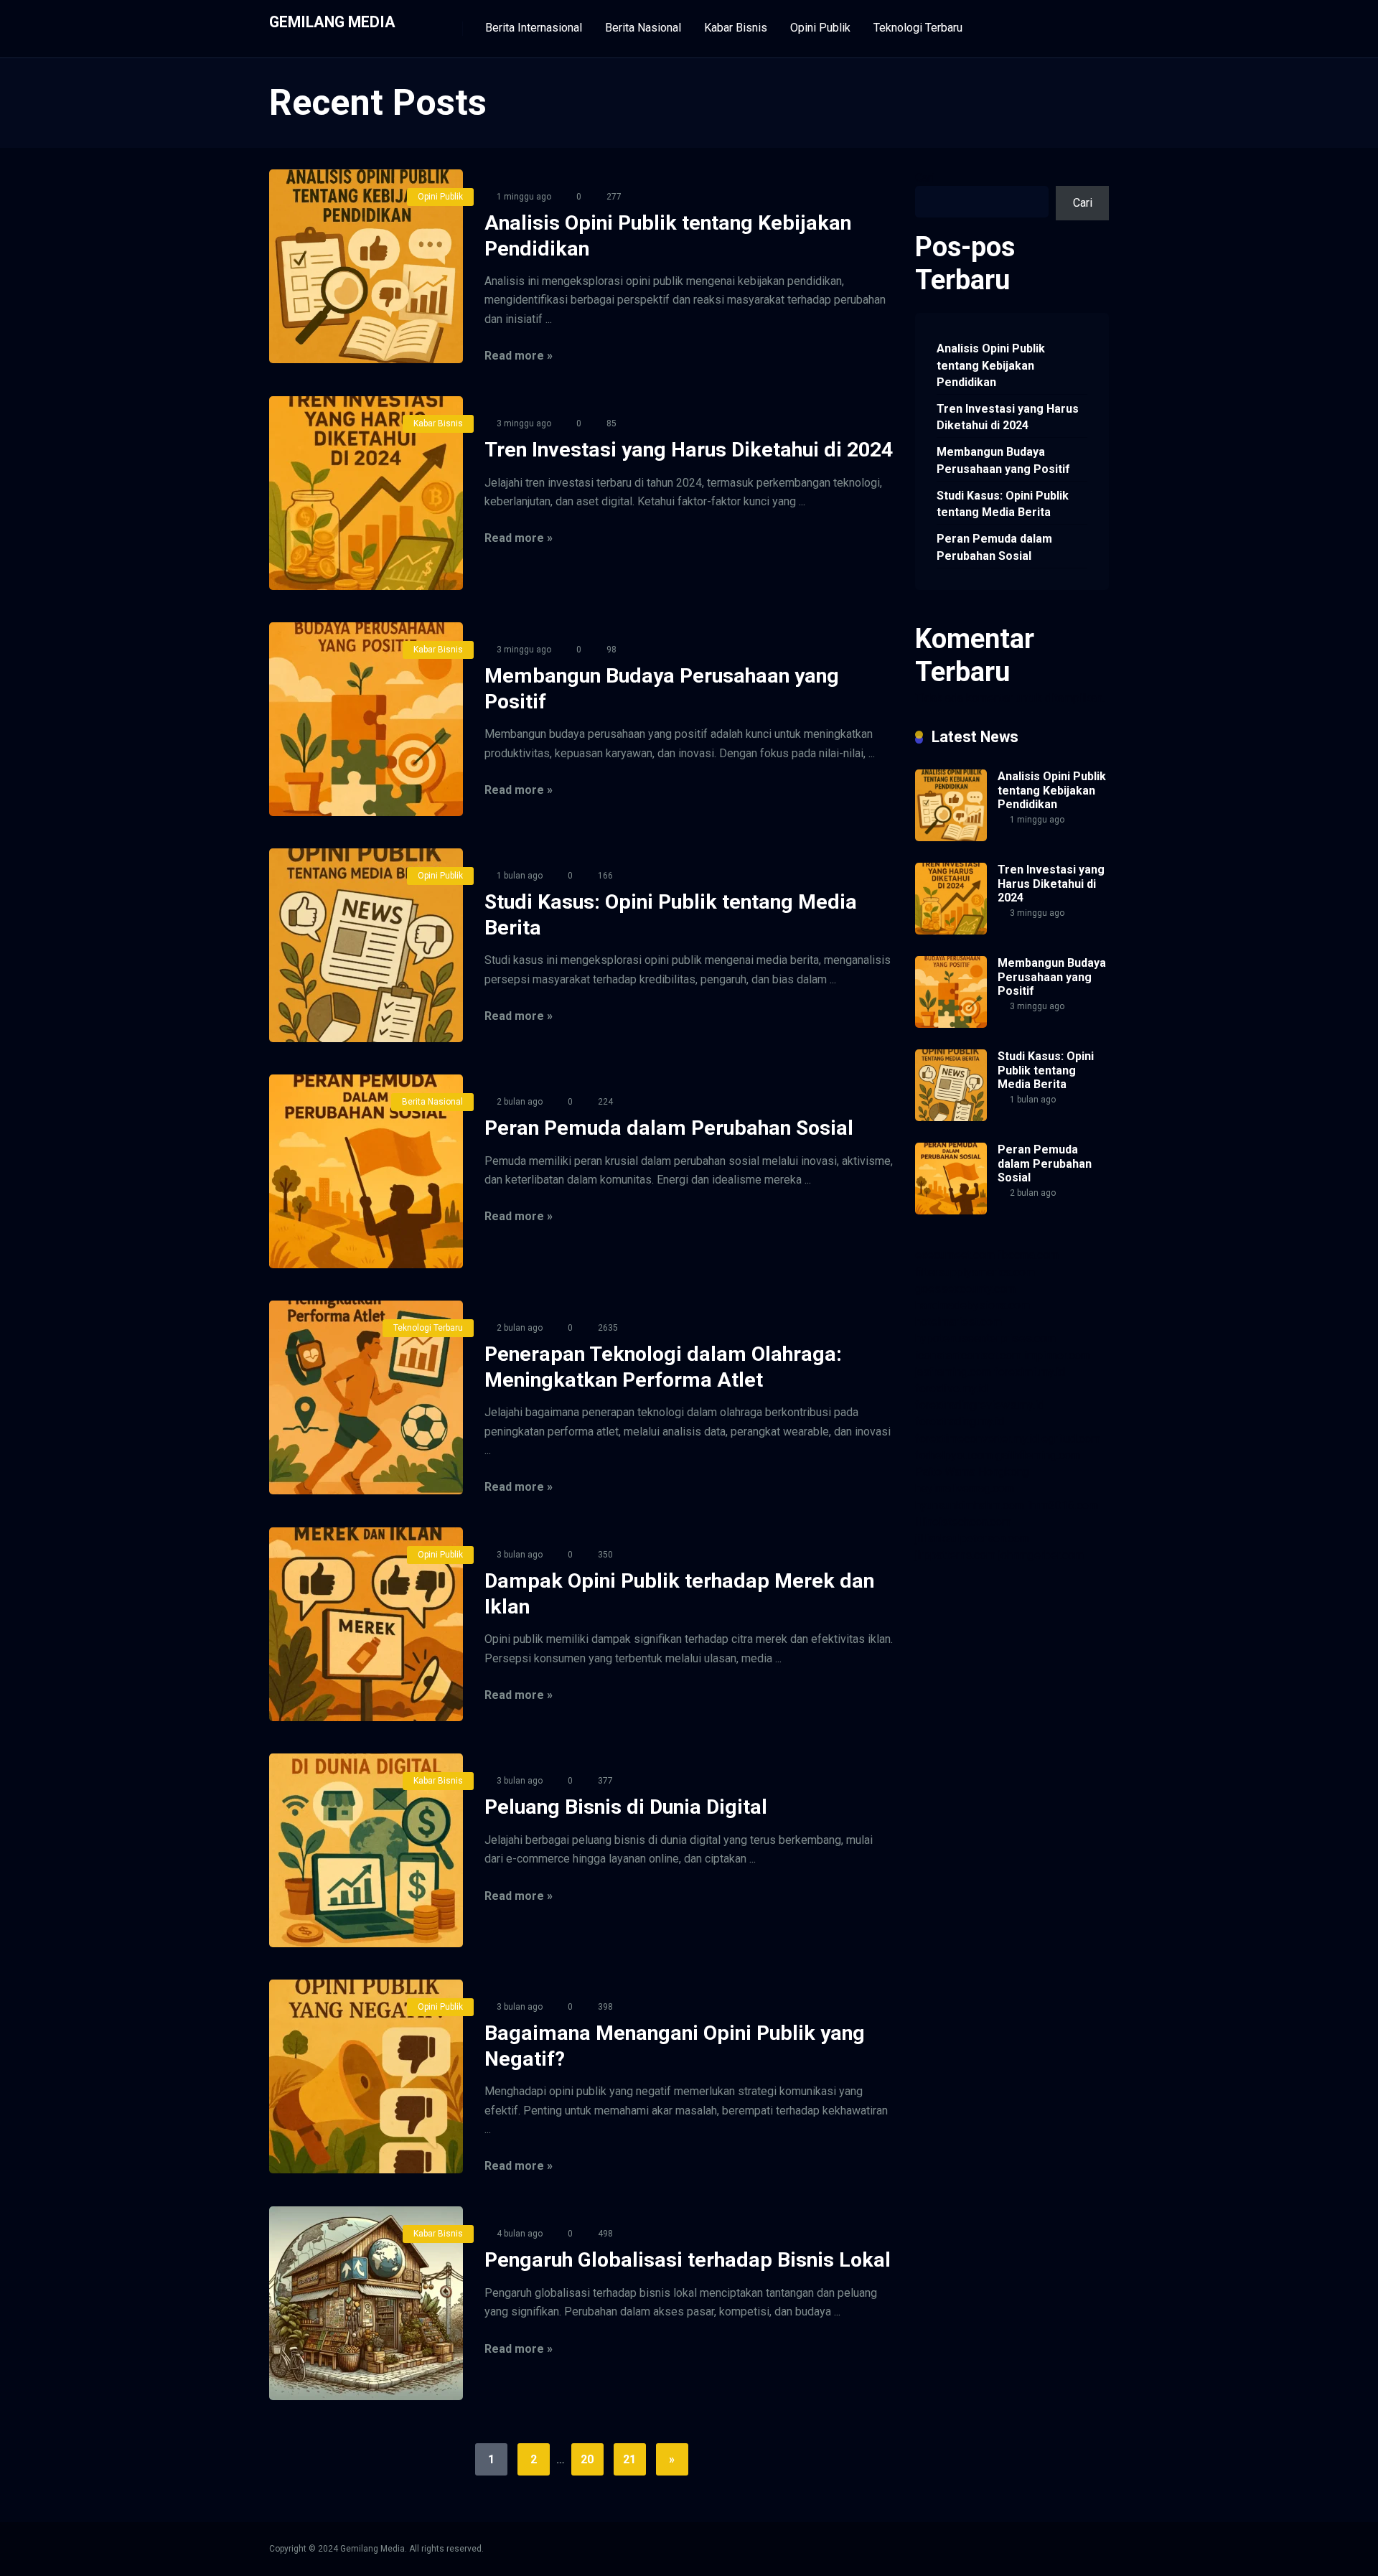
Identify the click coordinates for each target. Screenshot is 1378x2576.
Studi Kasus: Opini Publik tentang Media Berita (1003, 504)
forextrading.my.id (960, 1422)
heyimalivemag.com (965, 1488)
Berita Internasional (534, 28)
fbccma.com (1028, 1255)
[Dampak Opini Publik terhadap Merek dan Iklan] (366, 1624)
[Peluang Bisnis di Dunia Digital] (366, 1850)
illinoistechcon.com (963, 1522)
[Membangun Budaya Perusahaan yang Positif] (366, 719)
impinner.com (1057, 1355)
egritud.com (1071, 1439)
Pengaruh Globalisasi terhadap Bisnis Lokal (688, 2260)
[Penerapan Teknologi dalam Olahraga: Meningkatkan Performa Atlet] (366, 1397)
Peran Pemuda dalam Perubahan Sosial (669, 1128)
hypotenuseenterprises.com (985, 1338)
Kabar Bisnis (736, 28)
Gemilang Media (332, 21)
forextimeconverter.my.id (977, 1439)
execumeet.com (955, 1255)
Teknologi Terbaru (918, 28)
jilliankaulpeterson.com (972, 1538)
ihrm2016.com (1063, 1505)
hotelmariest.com (958, 1322)
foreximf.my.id (1030, 1372)
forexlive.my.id (951, 1388)
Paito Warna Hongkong (972, 1472)
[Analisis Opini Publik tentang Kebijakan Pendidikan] (366, 266)
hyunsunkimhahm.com (970, 1505)
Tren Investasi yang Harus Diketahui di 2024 (689, 450)
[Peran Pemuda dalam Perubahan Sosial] (366, 1171)
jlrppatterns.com (955, 1555)
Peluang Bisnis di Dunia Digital (626, 1807)
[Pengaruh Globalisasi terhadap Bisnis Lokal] (366, 2303)
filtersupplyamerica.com (975, 1272)
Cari (925, 178)
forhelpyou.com (954, 1455)
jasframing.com (953, 1372)
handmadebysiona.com (972, 1305)
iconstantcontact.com (968, 1355)
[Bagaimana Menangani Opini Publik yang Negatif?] (366, 2076)
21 (629, 2459)
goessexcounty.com (965, 1289)
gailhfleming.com (1038, 1455)
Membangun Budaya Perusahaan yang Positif (1003, 460)
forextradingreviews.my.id (980, 1405)
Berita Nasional (643, 28)
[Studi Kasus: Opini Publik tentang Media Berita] (366, 945)
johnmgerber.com (1041, 1555)
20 (587, 2459)
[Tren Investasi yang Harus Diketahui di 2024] (366, 493)
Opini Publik (820, 28)
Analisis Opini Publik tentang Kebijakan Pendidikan (991, 365)
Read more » (519, 356)
